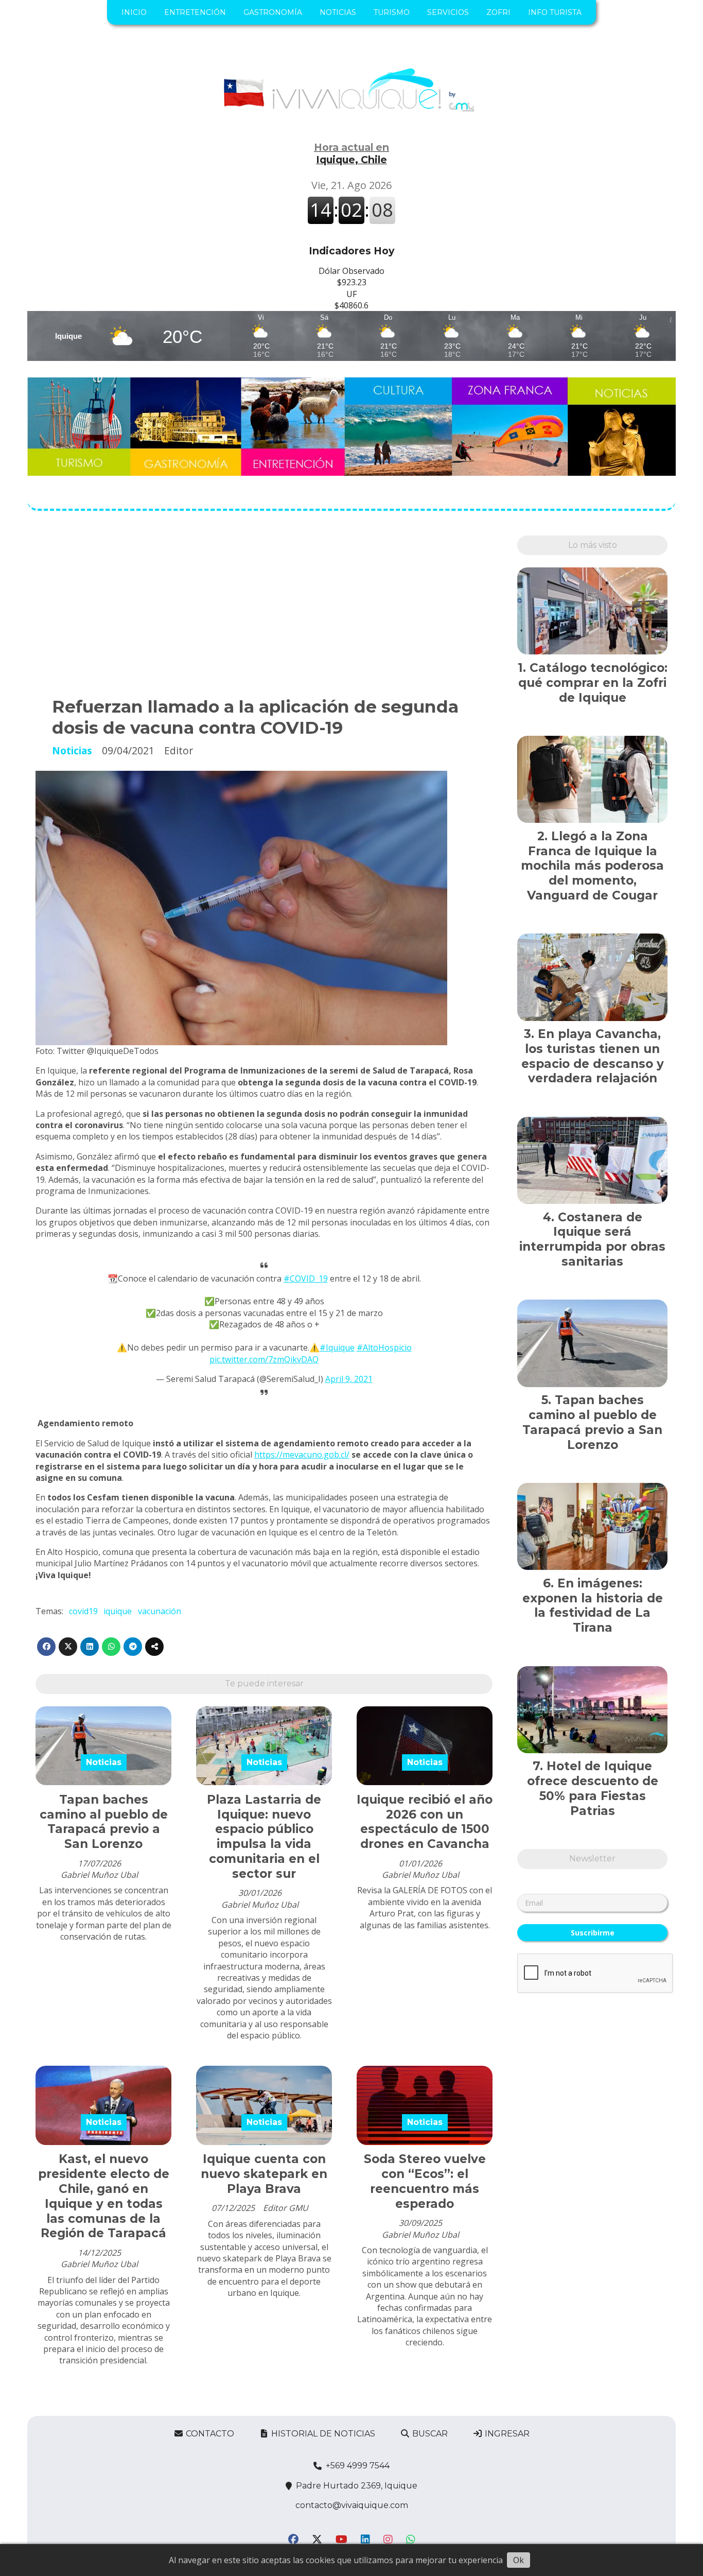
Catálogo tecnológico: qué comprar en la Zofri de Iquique (593, 683)
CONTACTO (209, 2434)
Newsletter (592, 1858)
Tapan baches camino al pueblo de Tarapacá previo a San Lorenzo (104, 1822)
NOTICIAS (338, 12)
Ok (519, 2560)
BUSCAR (429, 2434)
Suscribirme (593, 1933)
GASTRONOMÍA (273, 12)
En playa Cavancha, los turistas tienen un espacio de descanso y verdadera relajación (593, 1056)
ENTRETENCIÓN (195, 12)
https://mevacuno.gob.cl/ (302, 1455)
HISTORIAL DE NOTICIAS (322, 2434)
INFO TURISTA (555, 12)
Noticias (72, 750)
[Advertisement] (264, 608)
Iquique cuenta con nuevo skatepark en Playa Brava (264, 2174)
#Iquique (337, 1347)
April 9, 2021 (349, 1379)
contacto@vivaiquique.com (352, 2505)
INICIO (134, 12)
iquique (118, 1611)
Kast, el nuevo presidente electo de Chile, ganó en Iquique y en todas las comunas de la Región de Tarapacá (104, 2196)
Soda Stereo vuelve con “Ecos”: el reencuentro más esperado (425, 2181)
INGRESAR (506, 2434)
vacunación (160, 1611)
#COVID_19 (306, 1278)
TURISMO (392, 12)
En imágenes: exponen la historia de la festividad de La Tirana (593, 1605)
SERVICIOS (448, 12)
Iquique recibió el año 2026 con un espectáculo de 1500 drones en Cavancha (425, 1822)
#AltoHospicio (384, 1347)
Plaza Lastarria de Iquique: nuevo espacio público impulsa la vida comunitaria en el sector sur (264, 1837)
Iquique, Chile (351, 153)
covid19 (83, 1611)
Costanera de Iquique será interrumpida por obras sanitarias (592, 1239)
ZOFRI (498, 12)
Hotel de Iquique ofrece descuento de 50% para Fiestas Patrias (593, 1788)
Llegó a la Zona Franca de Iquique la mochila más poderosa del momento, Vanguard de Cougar (592, 866)
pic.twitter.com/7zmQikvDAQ (264, 1359)
